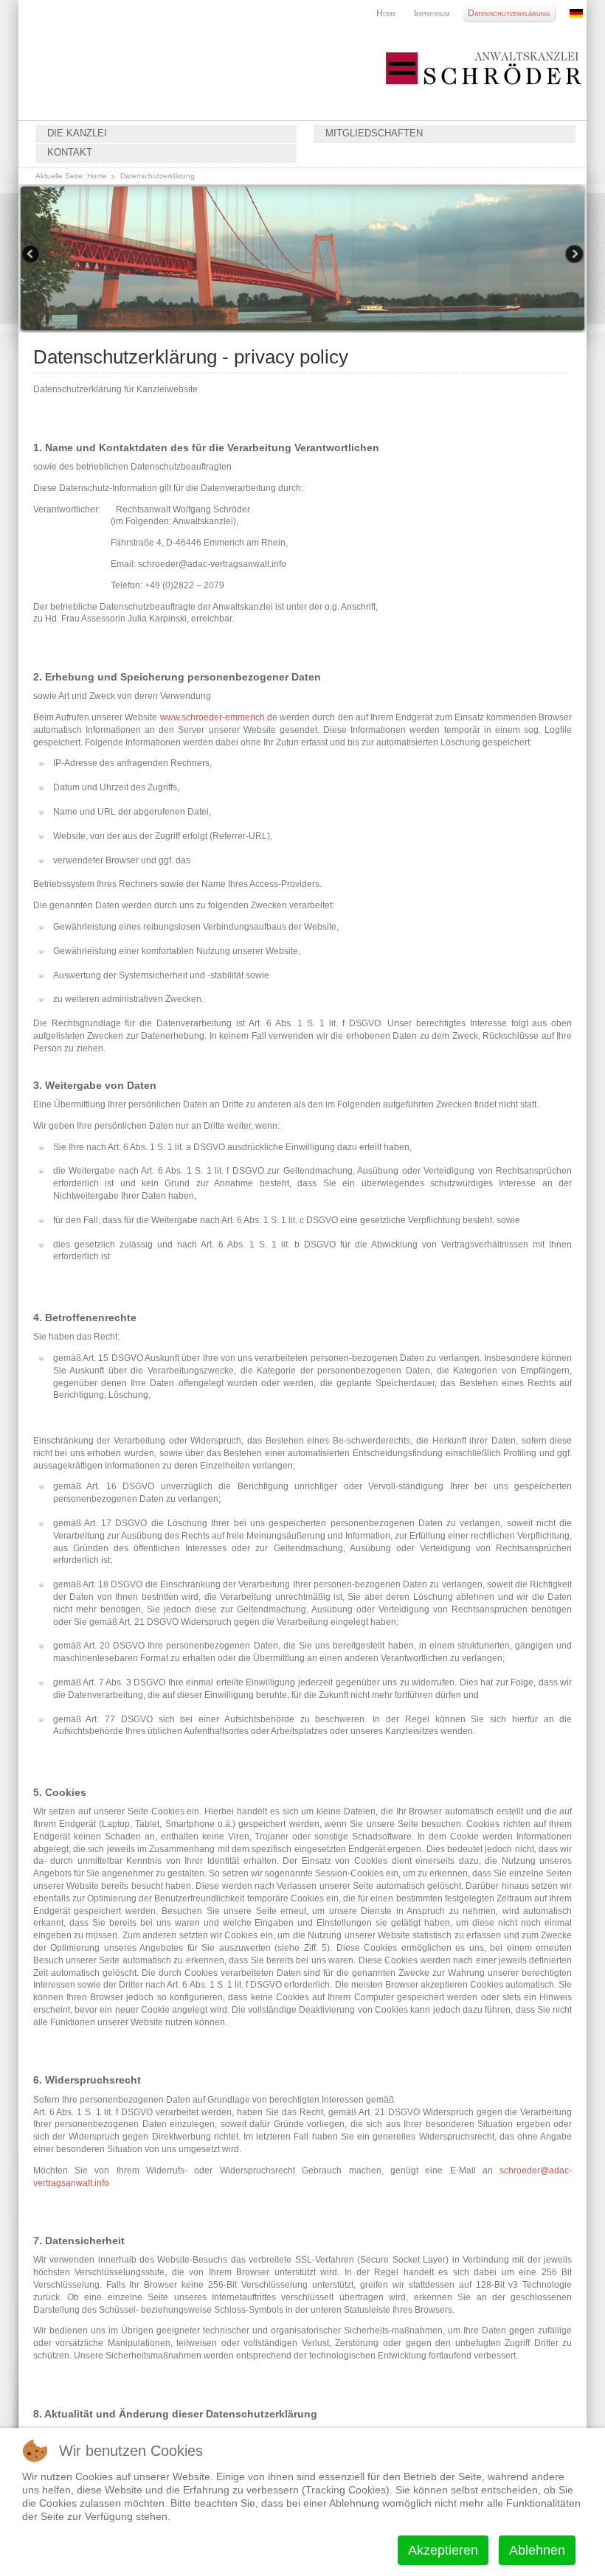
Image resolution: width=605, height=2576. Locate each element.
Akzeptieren (443, 2550)
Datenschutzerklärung (509, 13)
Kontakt (70, 153)
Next (573, 255)
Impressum (432, 13)
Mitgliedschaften (374, 133)
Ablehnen (537, 2550)
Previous (32, 255)
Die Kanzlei (77, 133)
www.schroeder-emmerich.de (219, 717)
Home (386, 13)
